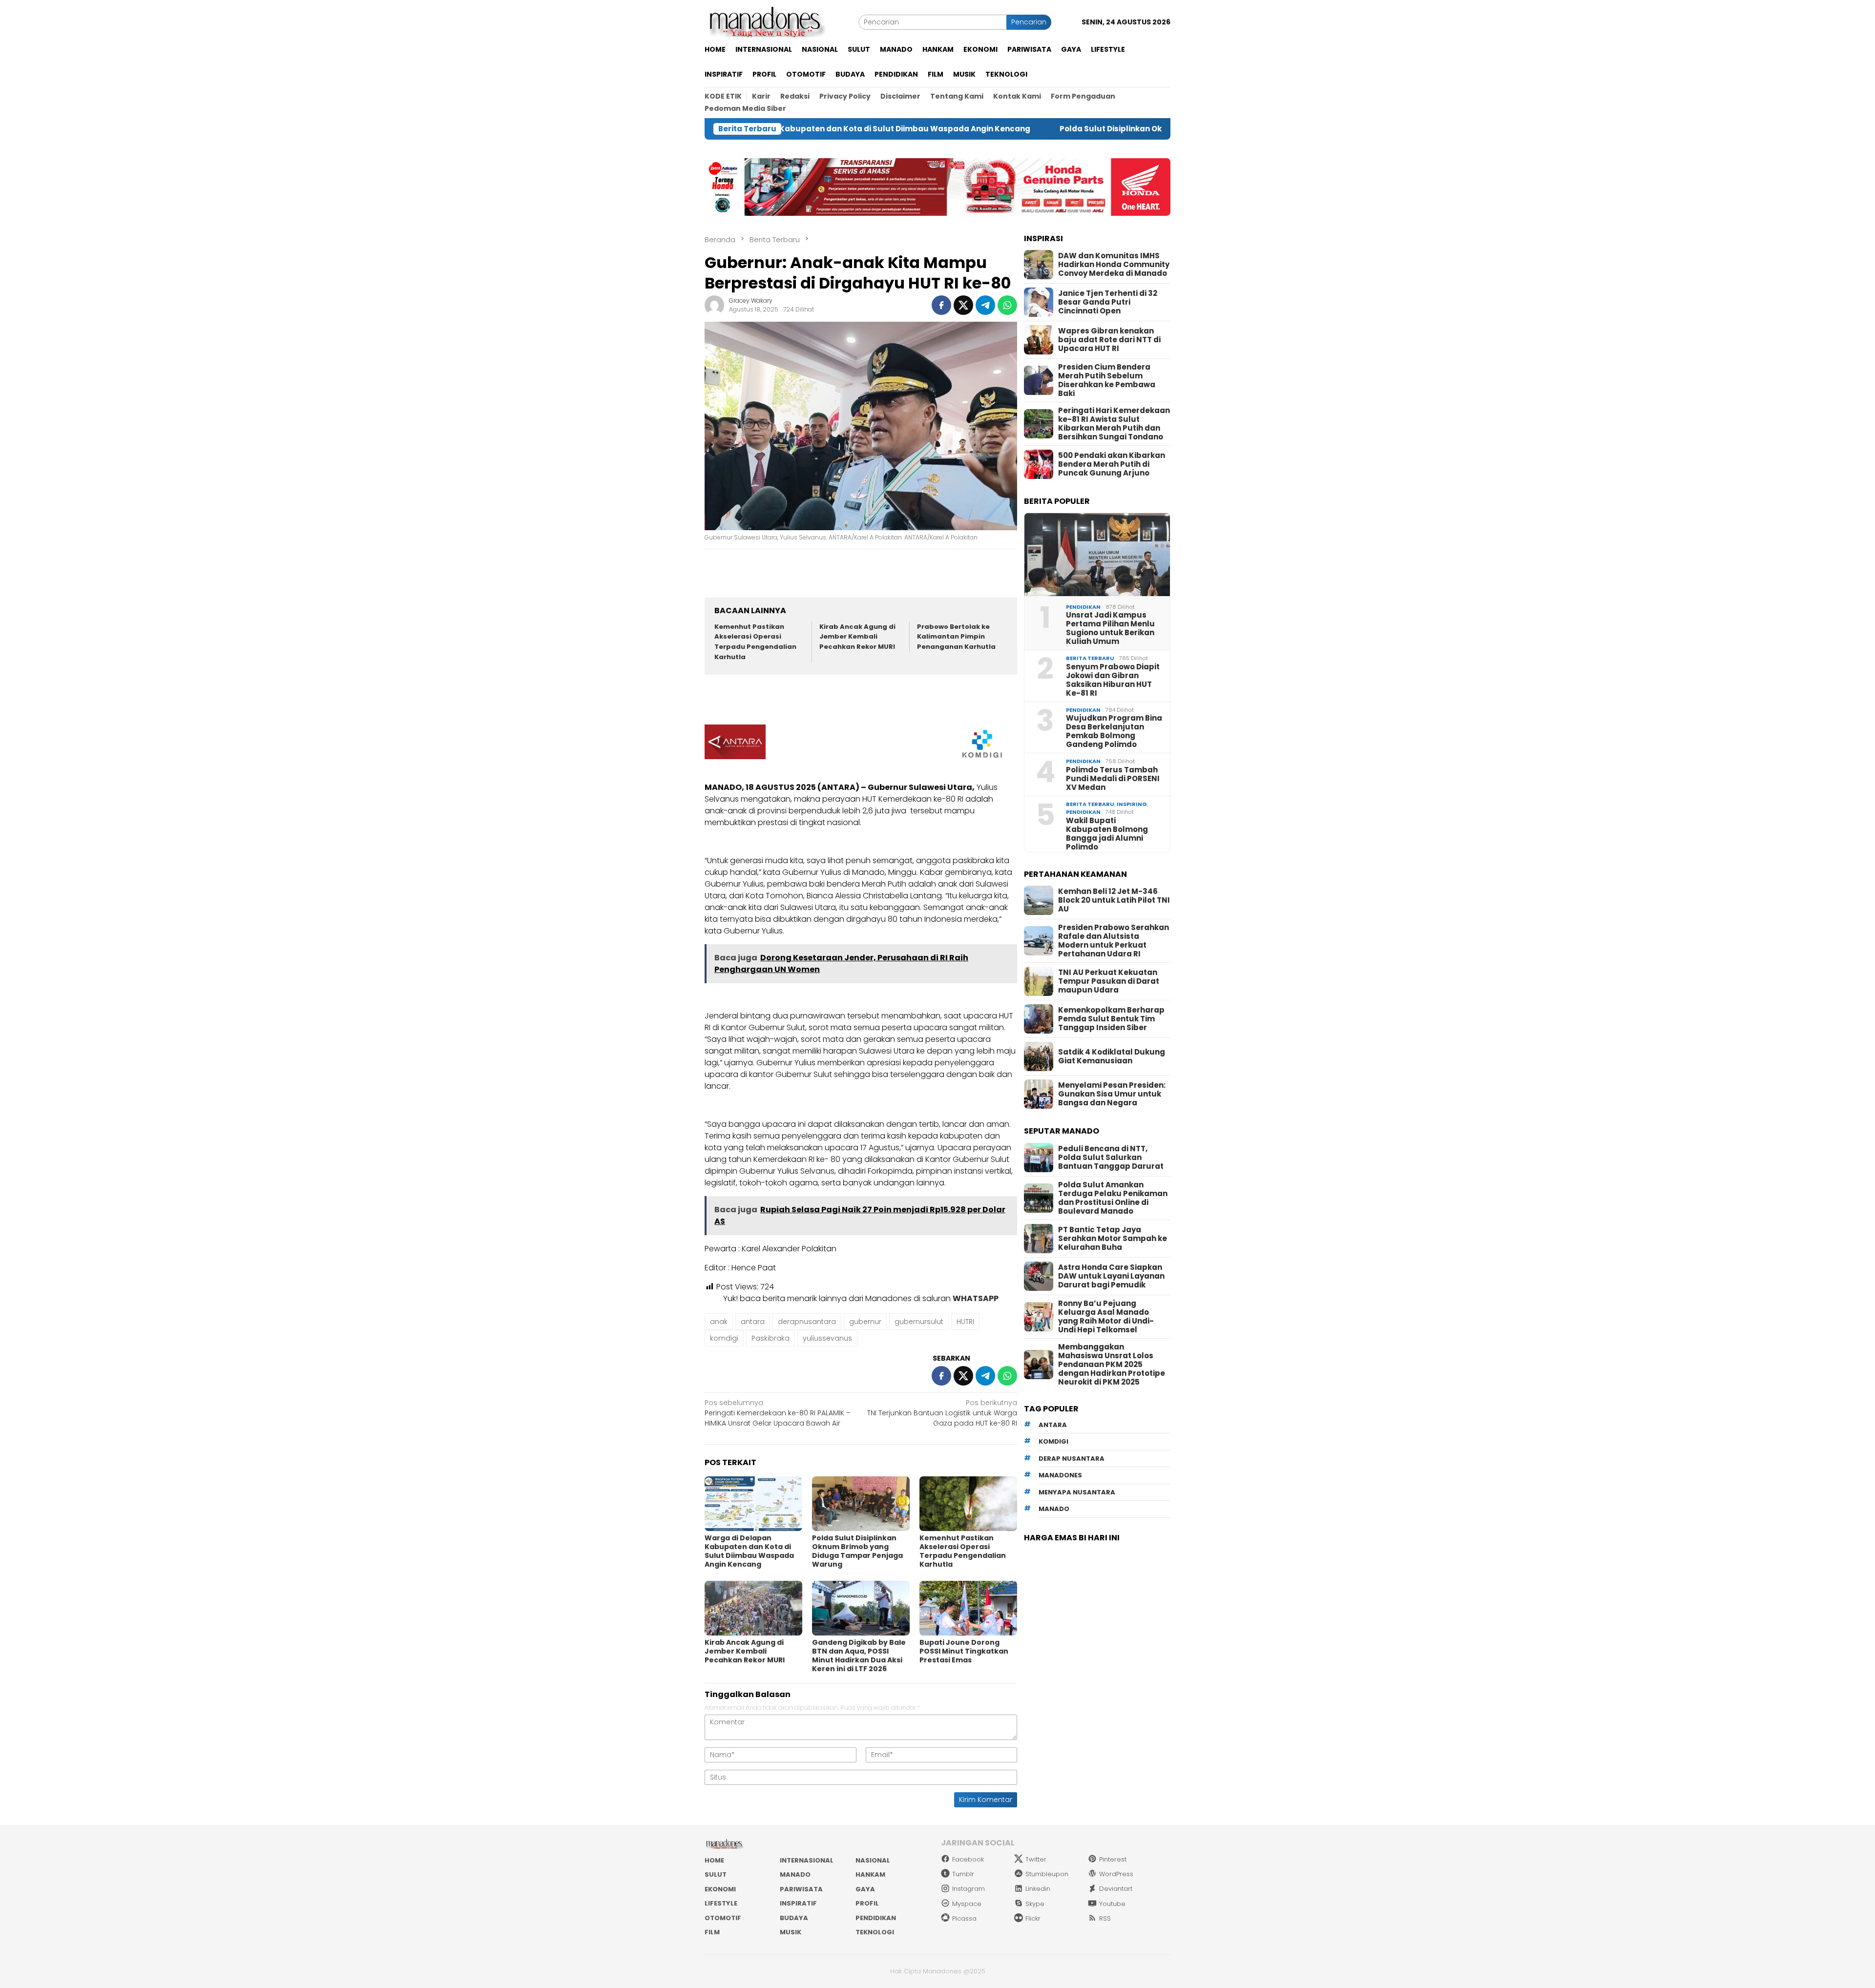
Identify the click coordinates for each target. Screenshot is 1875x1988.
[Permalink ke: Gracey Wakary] (714, 305)
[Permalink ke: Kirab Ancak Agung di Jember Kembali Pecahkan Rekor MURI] (753, 1608)
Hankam (870, 1874)
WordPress (1116, 1874)
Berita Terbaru (1090, 658)
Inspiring (1132, 804)
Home (714, 1860)
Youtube (1112, 1904)
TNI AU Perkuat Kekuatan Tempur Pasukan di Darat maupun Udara (1109, 981)
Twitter (1036, 1859)
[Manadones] (765, 21)
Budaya (794, 1918)
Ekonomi (720, 1889)
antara (753, 1322)
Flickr (1033, 1918)
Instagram (969, 1889)
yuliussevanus (827, 1338)
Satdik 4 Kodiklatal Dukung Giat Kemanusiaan (1112, 1056)
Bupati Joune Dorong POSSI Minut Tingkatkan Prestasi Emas (964, 1651)
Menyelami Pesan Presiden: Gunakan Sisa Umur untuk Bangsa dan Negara (1112, 1094)
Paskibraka (771, 1338)
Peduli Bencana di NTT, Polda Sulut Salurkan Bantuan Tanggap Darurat (1111, 1158)
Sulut (716, 1874)
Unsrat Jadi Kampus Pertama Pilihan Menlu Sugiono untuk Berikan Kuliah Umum (1110, 628)
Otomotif (723, 1918)
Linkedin (1038, 1889)
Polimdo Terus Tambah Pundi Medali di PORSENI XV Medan (1113, 779)
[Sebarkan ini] (941, 305)
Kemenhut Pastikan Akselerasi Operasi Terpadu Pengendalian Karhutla (755, 642)
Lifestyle (721, 1903)
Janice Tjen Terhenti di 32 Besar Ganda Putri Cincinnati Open (1108, 302)
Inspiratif (798, 1903)
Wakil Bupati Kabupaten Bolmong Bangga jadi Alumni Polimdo (1107, 834)
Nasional (873, 1860)
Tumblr (963, 1874)
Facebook (968, 1859)
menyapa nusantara (1077, 1492)
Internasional (807, 1860)
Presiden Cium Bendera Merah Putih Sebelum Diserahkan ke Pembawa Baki (1107, 380)
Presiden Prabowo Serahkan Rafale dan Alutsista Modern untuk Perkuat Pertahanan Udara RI (1114, 941)
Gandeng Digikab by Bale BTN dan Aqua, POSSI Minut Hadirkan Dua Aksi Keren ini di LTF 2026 (859, 1656)
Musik (791, 1932)
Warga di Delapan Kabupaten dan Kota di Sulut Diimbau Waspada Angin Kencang (749, 1551)
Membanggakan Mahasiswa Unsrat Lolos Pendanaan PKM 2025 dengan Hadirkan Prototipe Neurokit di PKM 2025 (1112, 1365)
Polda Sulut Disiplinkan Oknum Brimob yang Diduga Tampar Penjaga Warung (1014, 129)
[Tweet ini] (963, 305)
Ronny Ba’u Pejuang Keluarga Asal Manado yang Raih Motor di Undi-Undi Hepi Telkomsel (1106, 1317)
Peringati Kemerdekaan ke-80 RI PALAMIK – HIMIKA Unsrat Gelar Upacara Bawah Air (778, 1413)
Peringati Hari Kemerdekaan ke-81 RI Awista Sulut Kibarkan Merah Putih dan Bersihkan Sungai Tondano (1114, 424)
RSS (1105, 1918)
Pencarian (1029, 22)
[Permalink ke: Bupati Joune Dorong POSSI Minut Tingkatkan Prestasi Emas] (968, 1608)
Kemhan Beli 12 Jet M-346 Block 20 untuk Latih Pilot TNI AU (1114, 900)
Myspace (967, 1904)
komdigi (724, 1338)
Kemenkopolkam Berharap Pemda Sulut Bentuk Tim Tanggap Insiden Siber (1111, 1019)
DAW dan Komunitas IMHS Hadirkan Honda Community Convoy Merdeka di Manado (1114, 265)
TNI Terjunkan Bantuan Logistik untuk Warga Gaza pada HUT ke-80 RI (942, 1413)
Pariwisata (801, 1889)
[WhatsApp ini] (1007, 305)
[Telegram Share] (985, 305)
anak (719, 1322)
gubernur (865, 1322)
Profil (867, 1903)
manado (1054, 1509)
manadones (1060, 1475)
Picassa (964, 1918)
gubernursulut (919, 1322)
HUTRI (965, 1322)
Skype (1035, 1904)
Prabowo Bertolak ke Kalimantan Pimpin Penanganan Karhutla (956, 637)
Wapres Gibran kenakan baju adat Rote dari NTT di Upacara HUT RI (1109, 340)
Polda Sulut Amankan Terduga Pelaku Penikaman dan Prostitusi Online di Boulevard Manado (1113, 1198)
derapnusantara (807, 1322)
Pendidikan (1083, 607)
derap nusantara (1072, 1459)
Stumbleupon (1047, 1874)
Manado (795, 1874)
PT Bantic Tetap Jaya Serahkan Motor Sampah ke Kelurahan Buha (1113, 1239)
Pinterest (1113, 1859)
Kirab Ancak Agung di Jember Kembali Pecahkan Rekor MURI (857, 637)
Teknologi (875, 1932)
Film (712, 1932)
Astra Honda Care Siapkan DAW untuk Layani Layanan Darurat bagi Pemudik (1111, 1276)
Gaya (865, 1889)
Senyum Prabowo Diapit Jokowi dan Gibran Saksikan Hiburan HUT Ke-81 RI (1113, 680)
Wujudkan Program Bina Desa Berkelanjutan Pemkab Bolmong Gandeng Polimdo (1114, 731)
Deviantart (1116, 1889)
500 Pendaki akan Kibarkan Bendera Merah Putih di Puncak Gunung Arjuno (1112, 464)
